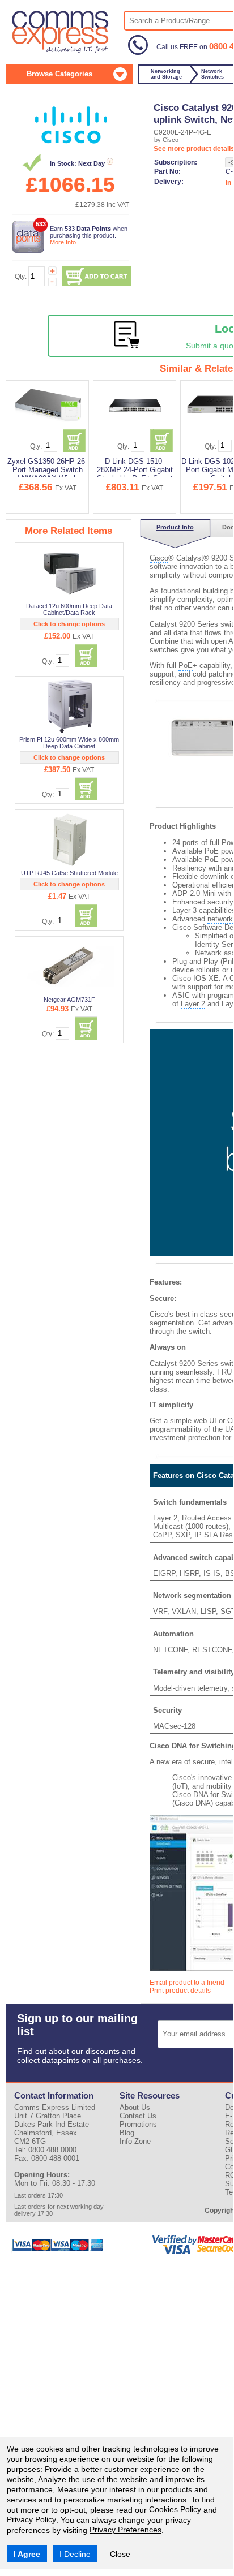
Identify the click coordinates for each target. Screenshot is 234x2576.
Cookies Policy (175, 2509)
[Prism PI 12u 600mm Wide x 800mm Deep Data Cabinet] (70, 706)
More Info (63, 242)
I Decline (75, 2554)
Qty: (21, 277)
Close (120, 2554)
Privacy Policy (31, 2519)
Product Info (175, 527)
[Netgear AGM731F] (70, 966)
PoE (186, 665)
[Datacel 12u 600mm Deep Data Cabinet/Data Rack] (70, 572)
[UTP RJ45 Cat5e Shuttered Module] (70, 839)
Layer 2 (193, 1004)
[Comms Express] (61, 51)
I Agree (27, 2554)
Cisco (159, 558)
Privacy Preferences (125, 2530)
